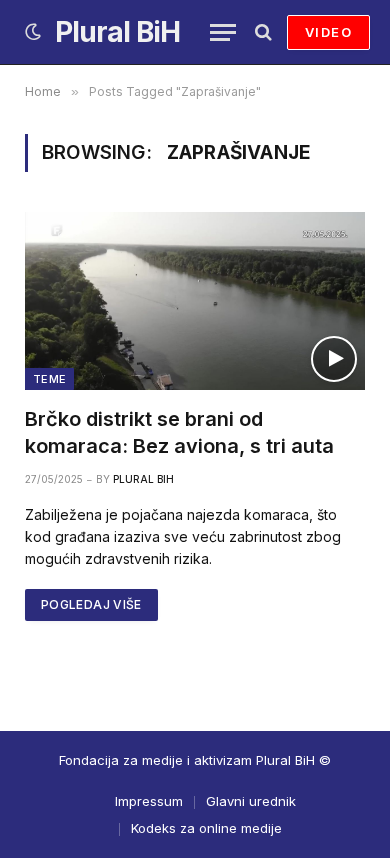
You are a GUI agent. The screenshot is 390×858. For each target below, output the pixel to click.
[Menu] (223, 32)
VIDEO (328, 32)
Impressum (149, 801)
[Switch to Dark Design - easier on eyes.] (33, 32)
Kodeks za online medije (206, 828)
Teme (49, 379)
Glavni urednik (251, 801)
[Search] (261, 32)
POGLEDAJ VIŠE (91, 604)
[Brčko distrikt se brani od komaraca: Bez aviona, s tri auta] (195, 301)
